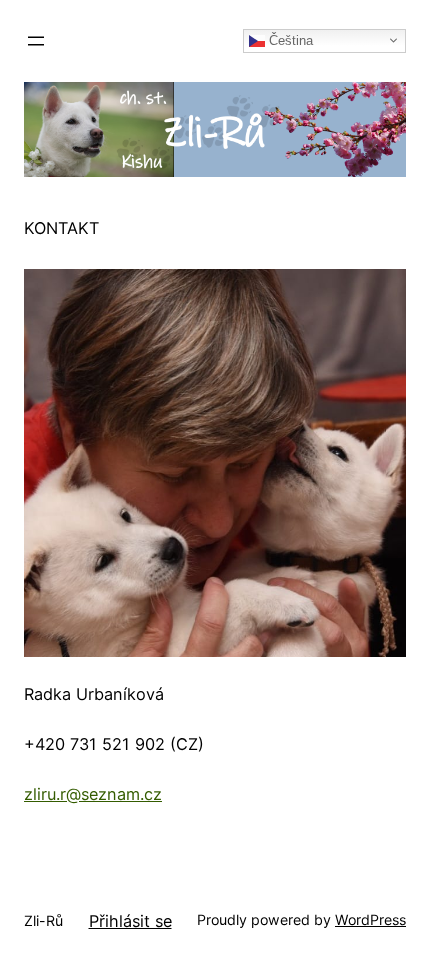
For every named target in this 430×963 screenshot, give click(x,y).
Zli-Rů (43, 920)
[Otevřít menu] (36, 41)
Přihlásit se (130, 921)
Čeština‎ (289, 39)
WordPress (370, 919)
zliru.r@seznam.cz (93, 794)
